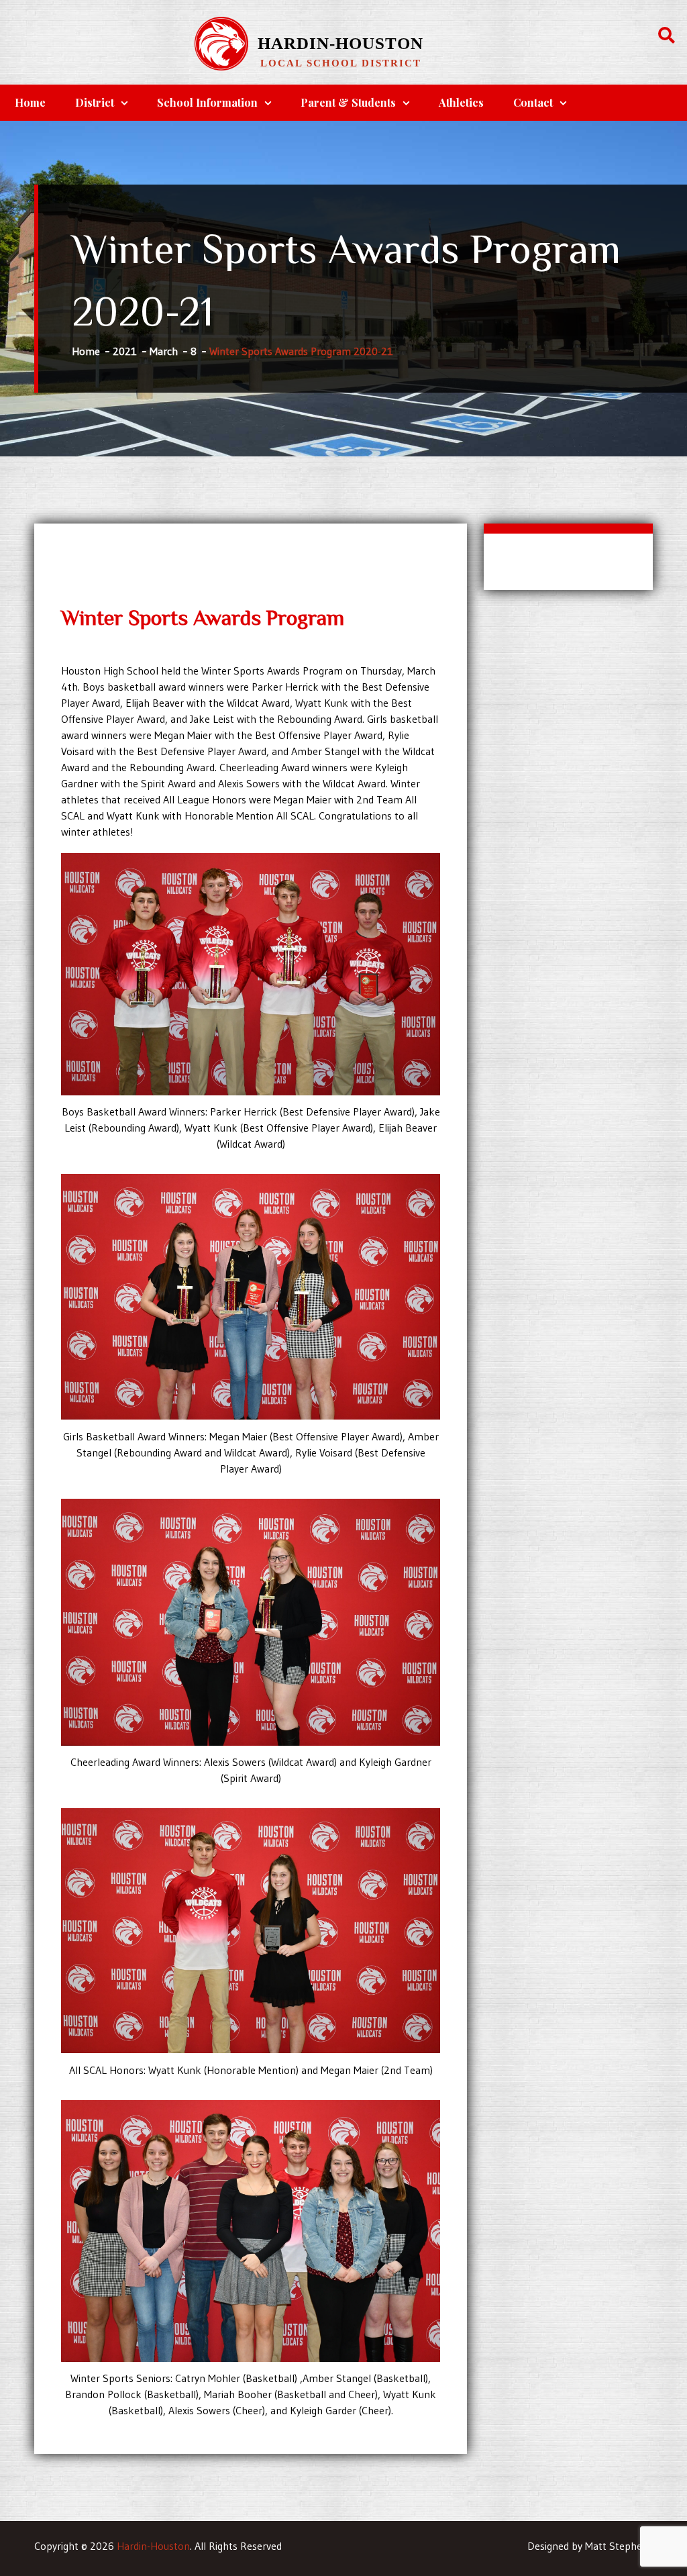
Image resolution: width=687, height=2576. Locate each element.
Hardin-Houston (340, 43)
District (95, 102)
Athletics (461, 102)
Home (30, 102)
